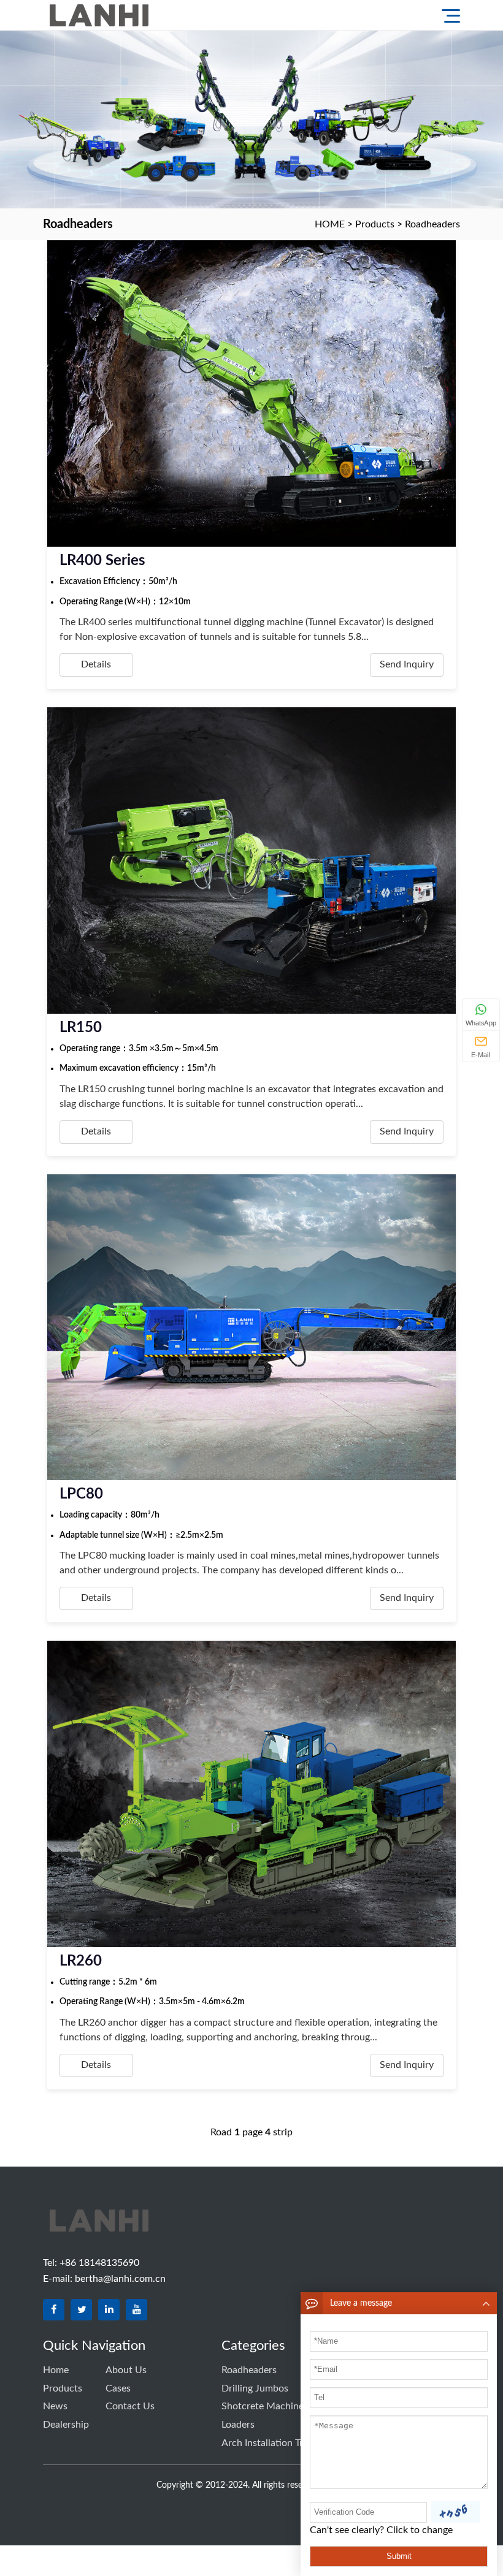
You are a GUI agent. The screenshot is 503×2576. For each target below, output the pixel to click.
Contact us (130, 2406)
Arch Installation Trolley (272, 2443)
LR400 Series (102, 561)
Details (96, 664)
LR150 (81, 1028)
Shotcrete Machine (263, 2406)
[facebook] (54, 2310)
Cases (118, 2388)
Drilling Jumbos (255, 2388)
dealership (66, 2425)
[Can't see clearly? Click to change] (455, 2512)
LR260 (81, 1961)
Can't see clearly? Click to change (381, 2530)
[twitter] (81, 2310)
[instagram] (136, 2310)
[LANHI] (139, 15)
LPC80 (81, 1494)
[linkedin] (109, 2310)
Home (56, 2370)
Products (375, 224)
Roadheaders (432, 224)
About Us (126, 2370)
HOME (330, 224)
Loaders (238, 2425)
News (55, 2406)
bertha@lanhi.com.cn (120, 2279)
